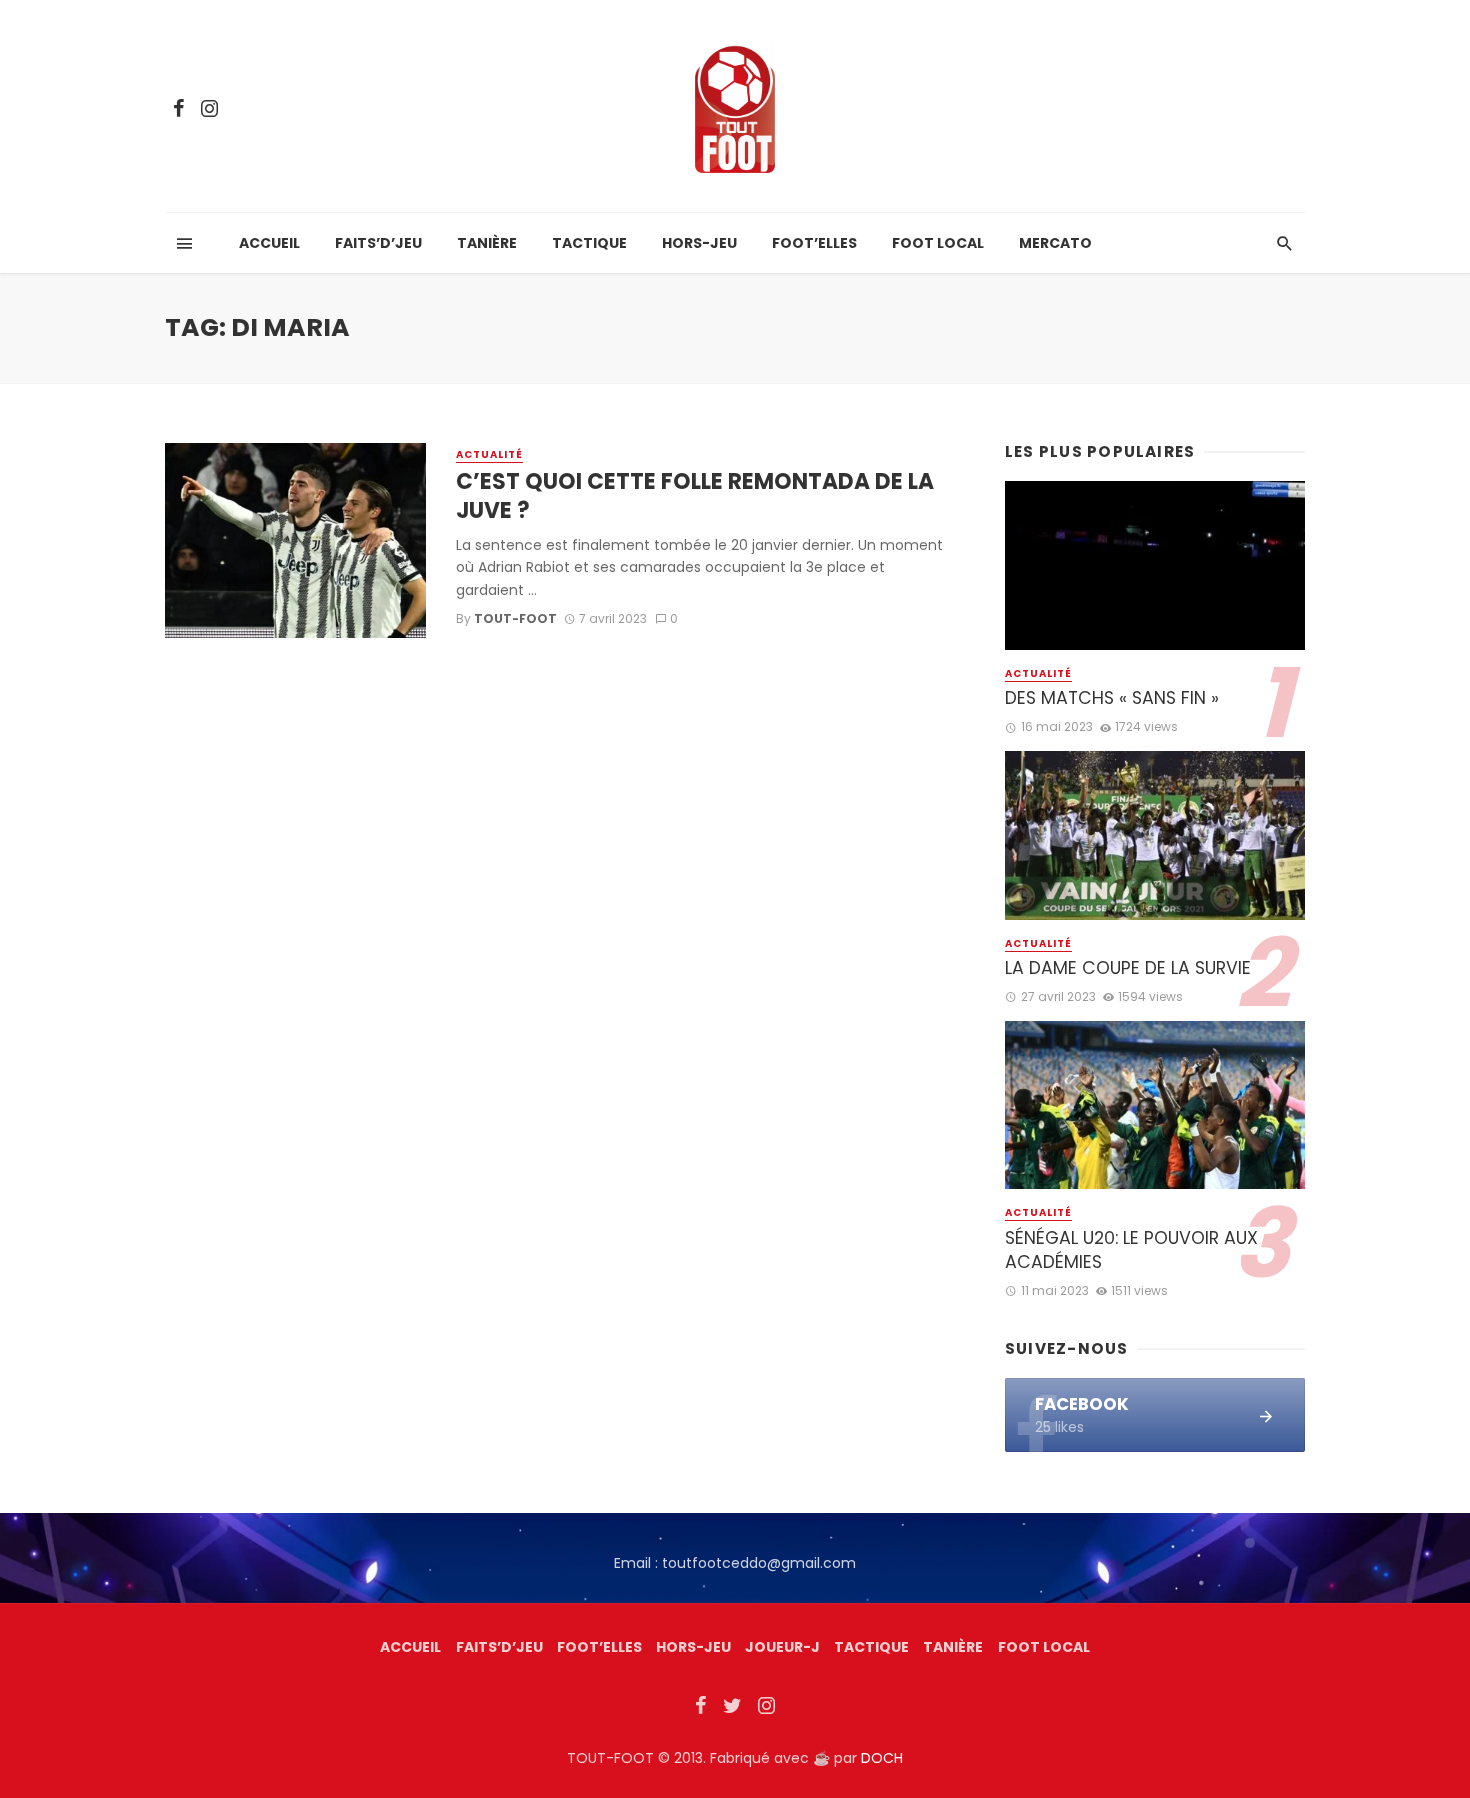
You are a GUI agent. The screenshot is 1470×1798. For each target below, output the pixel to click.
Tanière (487, 243)
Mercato (1055, 243)
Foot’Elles (814, 243)
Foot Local (938, 243)
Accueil (269, 243)
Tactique (589, 243)
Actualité (489, 455)
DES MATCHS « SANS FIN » (1112, 698)
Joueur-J (782, 1647)
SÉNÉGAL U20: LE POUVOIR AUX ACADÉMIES (1131, 1250)
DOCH (882, 1758)
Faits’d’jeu (378, 243)
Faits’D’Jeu (499, 1647)
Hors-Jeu (699, 243)
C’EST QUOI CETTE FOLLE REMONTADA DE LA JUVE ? (695, 496)
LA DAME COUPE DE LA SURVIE (1128, 968)
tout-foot (515, 618)
